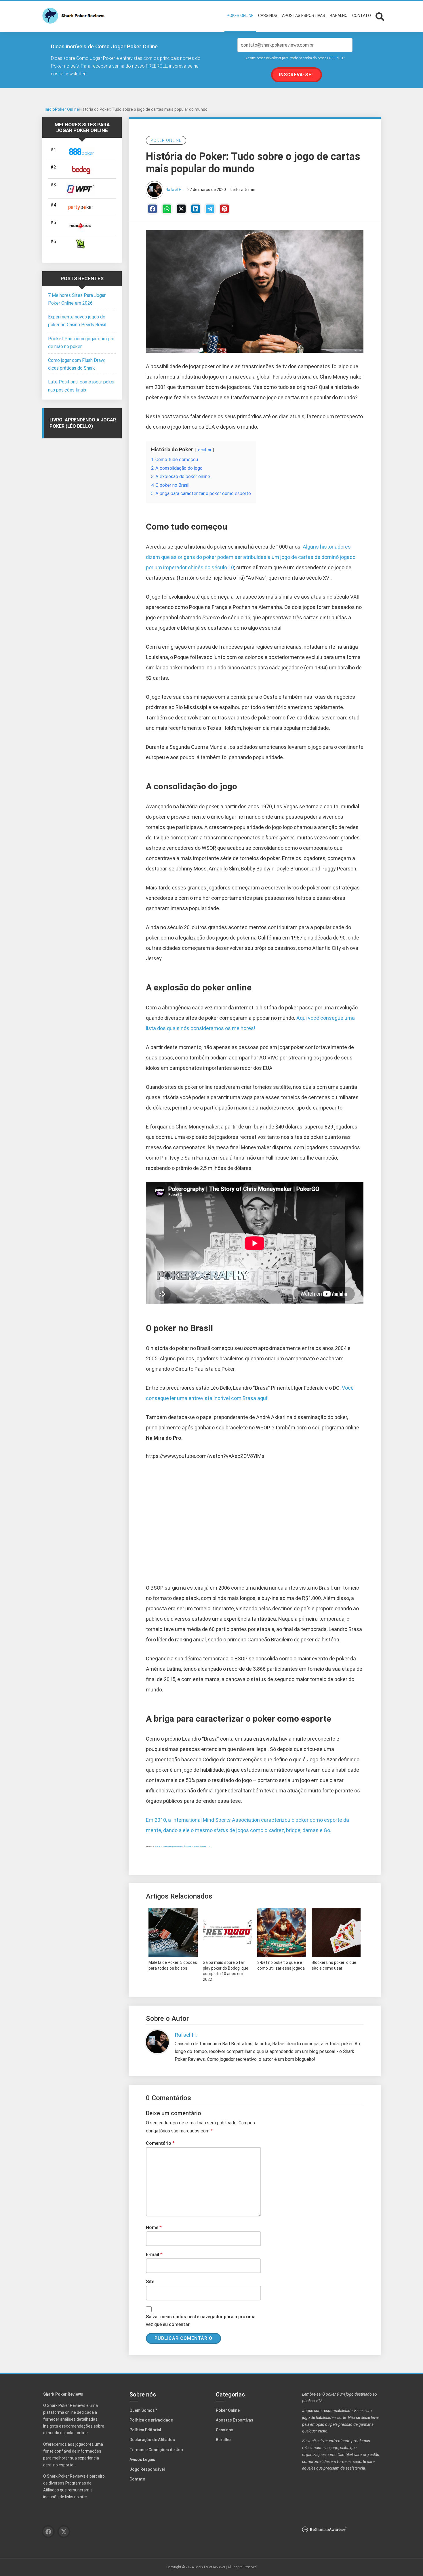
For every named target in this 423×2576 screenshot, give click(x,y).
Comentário (160, 2143)
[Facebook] (153, 209)
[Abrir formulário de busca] (380, 16)
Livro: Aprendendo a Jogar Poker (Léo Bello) (83, 423)
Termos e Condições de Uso (156, 2450)
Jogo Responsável (147, 2469)
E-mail (154, 2255)
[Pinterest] (224, 209)
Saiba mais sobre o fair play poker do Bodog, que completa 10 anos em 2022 (226, 1971)
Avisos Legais (142, 2459)
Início (50, 109)
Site (150, 2282)
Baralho (223, 2440)
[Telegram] (210, 209)
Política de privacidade (151, 2420)
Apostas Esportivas (235, 2420)
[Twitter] (181, 209)
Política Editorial (145, 2430)
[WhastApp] (167, 209)
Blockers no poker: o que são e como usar (334, 1965)
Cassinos (225, 2430)
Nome (154, 2227)
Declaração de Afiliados (152, 2440)
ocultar (205, 450)
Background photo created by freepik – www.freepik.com (183, 1846)
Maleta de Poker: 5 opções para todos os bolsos (173, 1965)
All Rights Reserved (242, 2567)
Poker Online (67, 109)
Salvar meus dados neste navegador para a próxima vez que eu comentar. (201, 2321)
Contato (137, 2479)
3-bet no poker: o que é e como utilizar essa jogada (281, 1965)
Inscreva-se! (296, 75)
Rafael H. (174, 190)
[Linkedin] (196, 209)
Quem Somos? (143, 2410)
